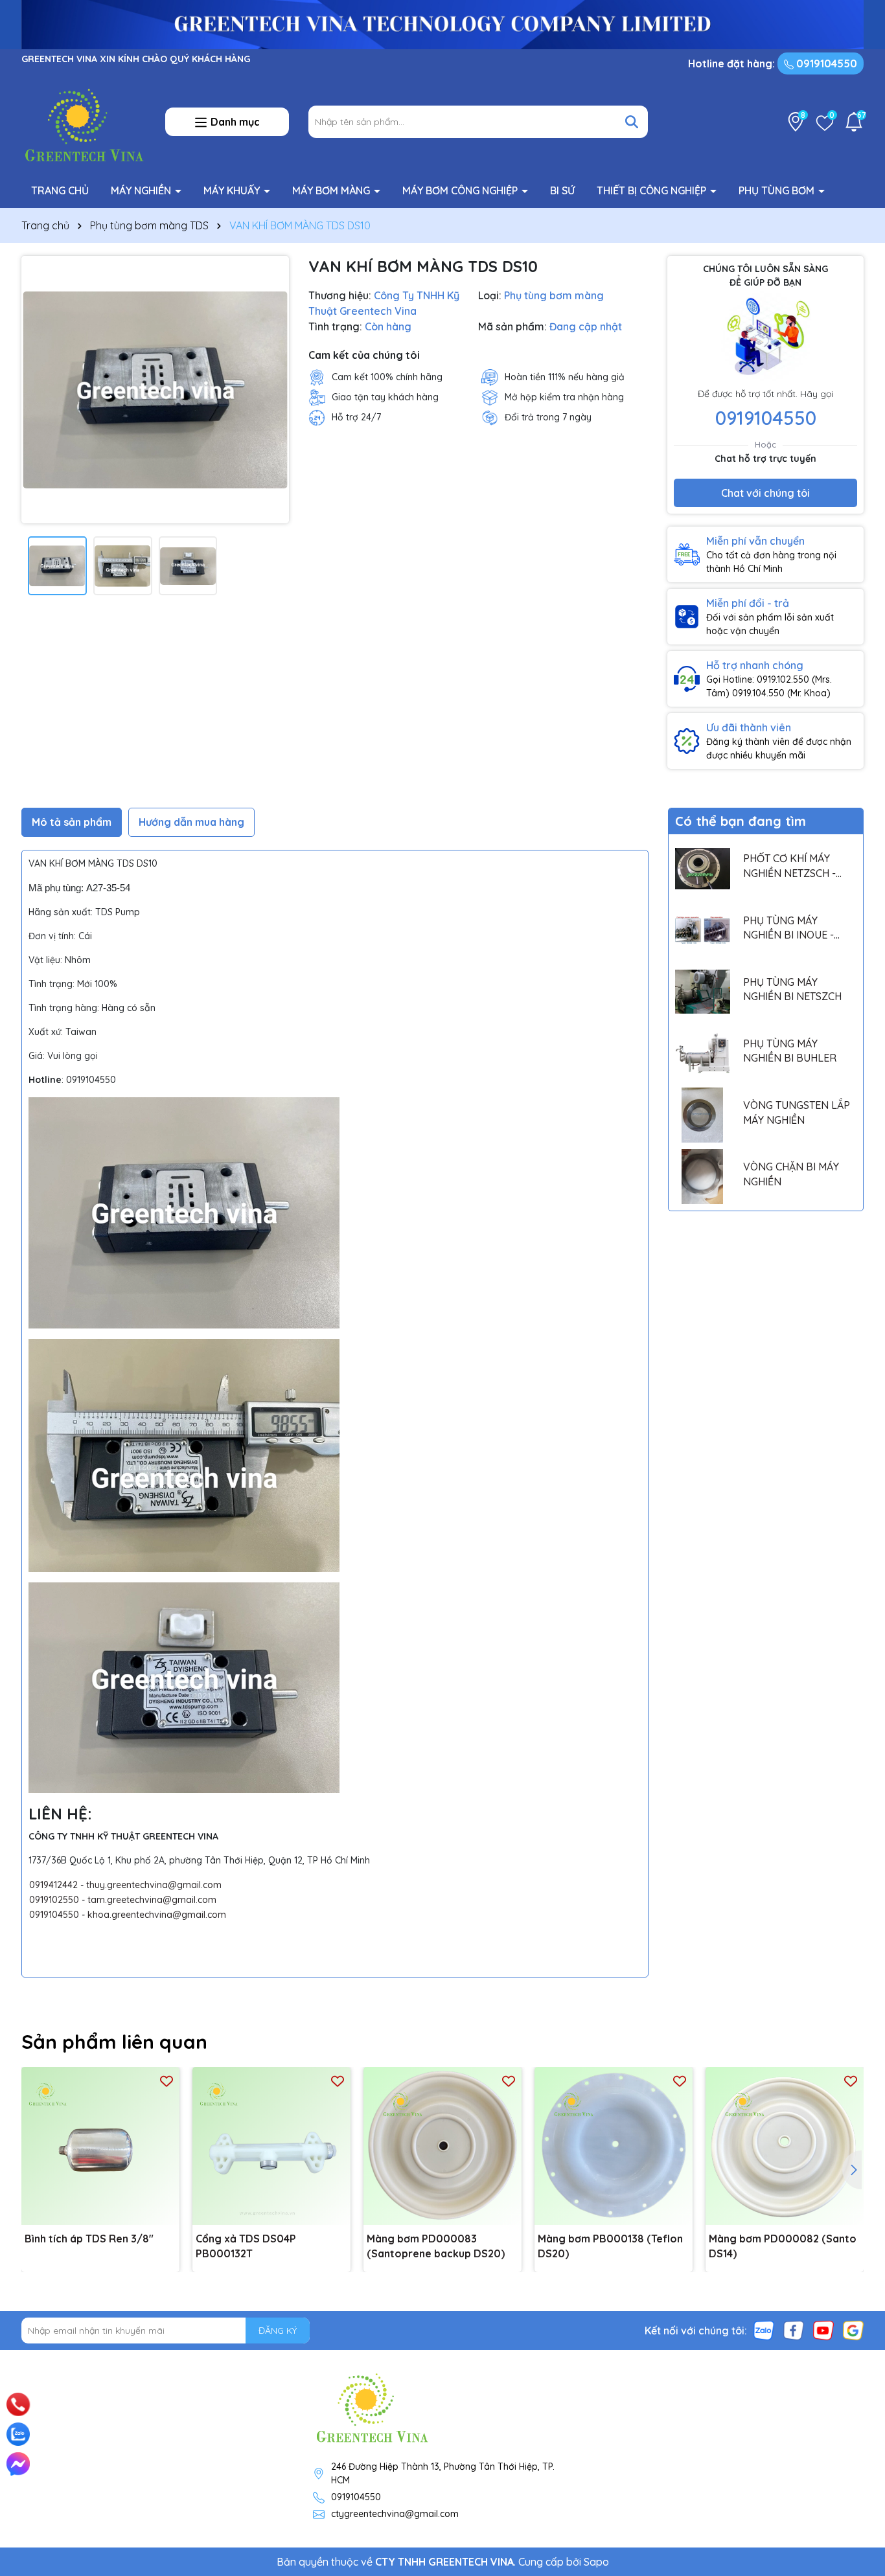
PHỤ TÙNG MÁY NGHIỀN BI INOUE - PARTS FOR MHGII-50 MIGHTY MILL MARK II (794, 928)
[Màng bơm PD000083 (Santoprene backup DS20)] (442, 2146)
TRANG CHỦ (60, 190)
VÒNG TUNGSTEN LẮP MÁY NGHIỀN (797, 1112)
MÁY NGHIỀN (142, 190)
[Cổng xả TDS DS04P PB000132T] (271, 2146)
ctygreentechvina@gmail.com (395, 2514)
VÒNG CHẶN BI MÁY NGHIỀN (791, 1174)
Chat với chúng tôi (765, 493)
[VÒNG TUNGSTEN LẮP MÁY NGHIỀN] (703, 1115)
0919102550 (54, 1900)
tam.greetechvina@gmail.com (152, 1900)
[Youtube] (823, 2330)
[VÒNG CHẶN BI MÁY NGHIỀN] (703, 1177)
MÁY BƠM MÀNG (332, 190)
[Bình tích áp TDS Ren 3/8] (100, 2146)
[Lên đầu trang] (857, 2388)
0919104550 (825, 63)
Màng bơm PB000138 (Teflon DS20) (610, 2246)
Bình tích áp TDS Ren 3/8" (89, 2239)
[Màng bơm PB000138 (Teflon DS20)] (614, 2146)
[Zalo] (764, 2330)
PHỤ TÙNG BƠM (778, 190)
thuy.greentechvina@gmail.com (154, 1885)
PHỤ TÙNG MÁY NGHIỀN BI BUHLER (790, 1051)
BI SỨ (562, 190)
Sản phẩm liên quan (114, 2042)
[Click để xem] (155, 390)
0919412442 (53, 1885)
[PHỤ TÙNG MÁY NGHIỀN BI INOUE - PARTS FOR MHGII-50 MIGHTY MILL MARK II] (703, 930)
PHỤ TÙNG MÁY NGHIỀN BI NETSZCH (792, 989)
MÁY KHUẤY (233, 190)
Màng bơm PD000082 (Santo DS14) (783, 2246)
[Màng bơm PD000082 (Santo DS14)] (785, 2146)
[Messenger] (18, 2464)
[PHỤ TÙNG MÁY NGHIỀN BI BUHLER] (703, 1054)
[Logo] (84, 121)
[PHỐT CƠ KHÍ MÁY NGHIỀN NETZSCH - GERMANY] (703, 868)
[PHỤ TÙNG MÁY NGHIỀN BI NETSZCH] (703, 992)
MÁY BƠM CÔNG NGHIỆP (461, 190)
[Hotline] (18, 2404)
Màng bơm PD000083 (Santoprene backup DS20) (436, 2246)
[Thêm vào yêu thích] (167, 2080)
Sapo (596, 2562)
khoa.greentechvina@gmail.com (157, 1915)
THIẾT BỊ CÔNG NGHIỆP (653, 190)
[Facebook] (794, 2330)
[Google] (853, 2330)
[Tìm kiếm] (632, 122)
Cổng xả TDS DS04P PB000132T (246, 2246)
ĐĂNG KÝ (278, 2331)
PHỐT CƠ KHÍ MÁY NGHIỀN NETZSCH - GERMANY (789, 866)
